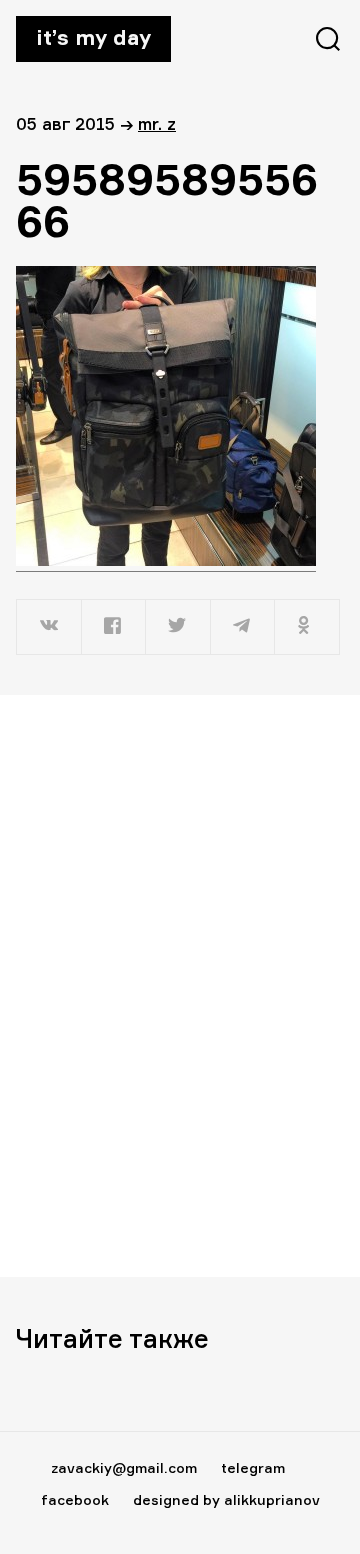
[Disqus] (180, 985)
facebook (75, 1499)
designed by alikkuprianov (226, 1499)
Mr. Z (157, 123)
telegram (253, 1467)
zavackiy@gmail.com (124, 1467)
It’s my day (93, 37)
